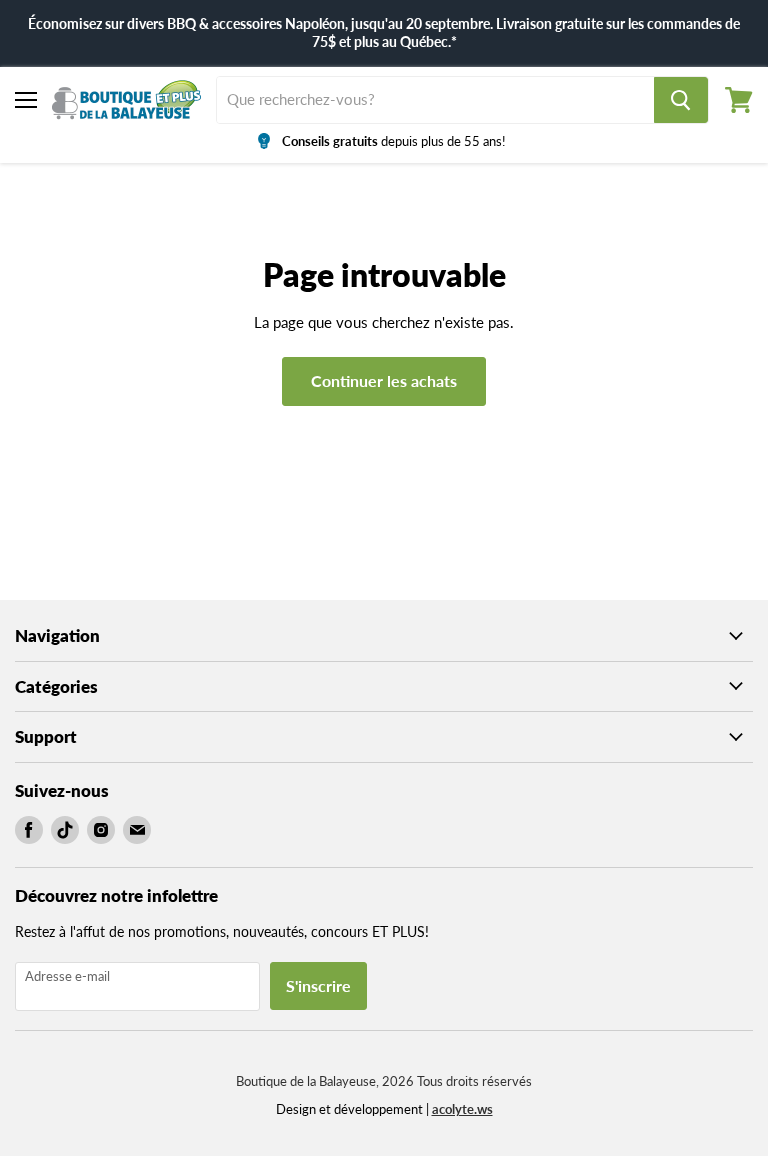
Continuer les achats (384, 380)
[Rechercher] (681, 100)
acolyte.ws (462, 1109)
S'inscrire (318, 985)
